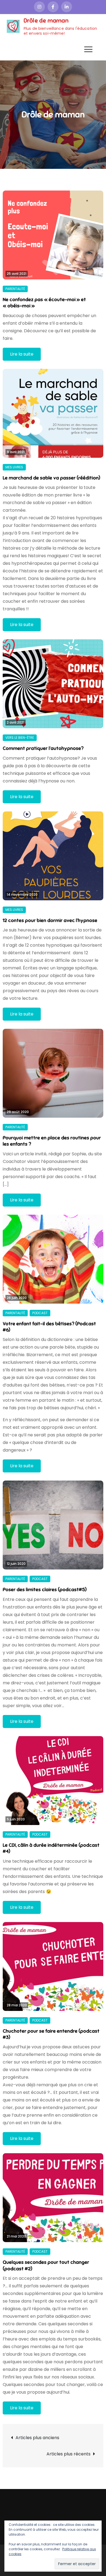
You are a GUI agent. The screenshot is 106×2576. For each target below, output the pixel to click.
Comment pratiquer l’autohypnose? (43, 748)
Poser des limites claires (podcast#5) (45, 1590)
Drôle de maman (46, 20)
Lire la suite (22, 354)
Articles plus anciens (37, 2438)
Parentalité (15, 289)
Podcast (40, 1313)
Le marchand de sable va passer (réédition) (52, 478)
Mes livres (14, 467)
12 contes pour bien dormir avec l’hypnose (50, 920)
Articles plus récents (68, 2454)
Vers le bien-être (20, 738)
